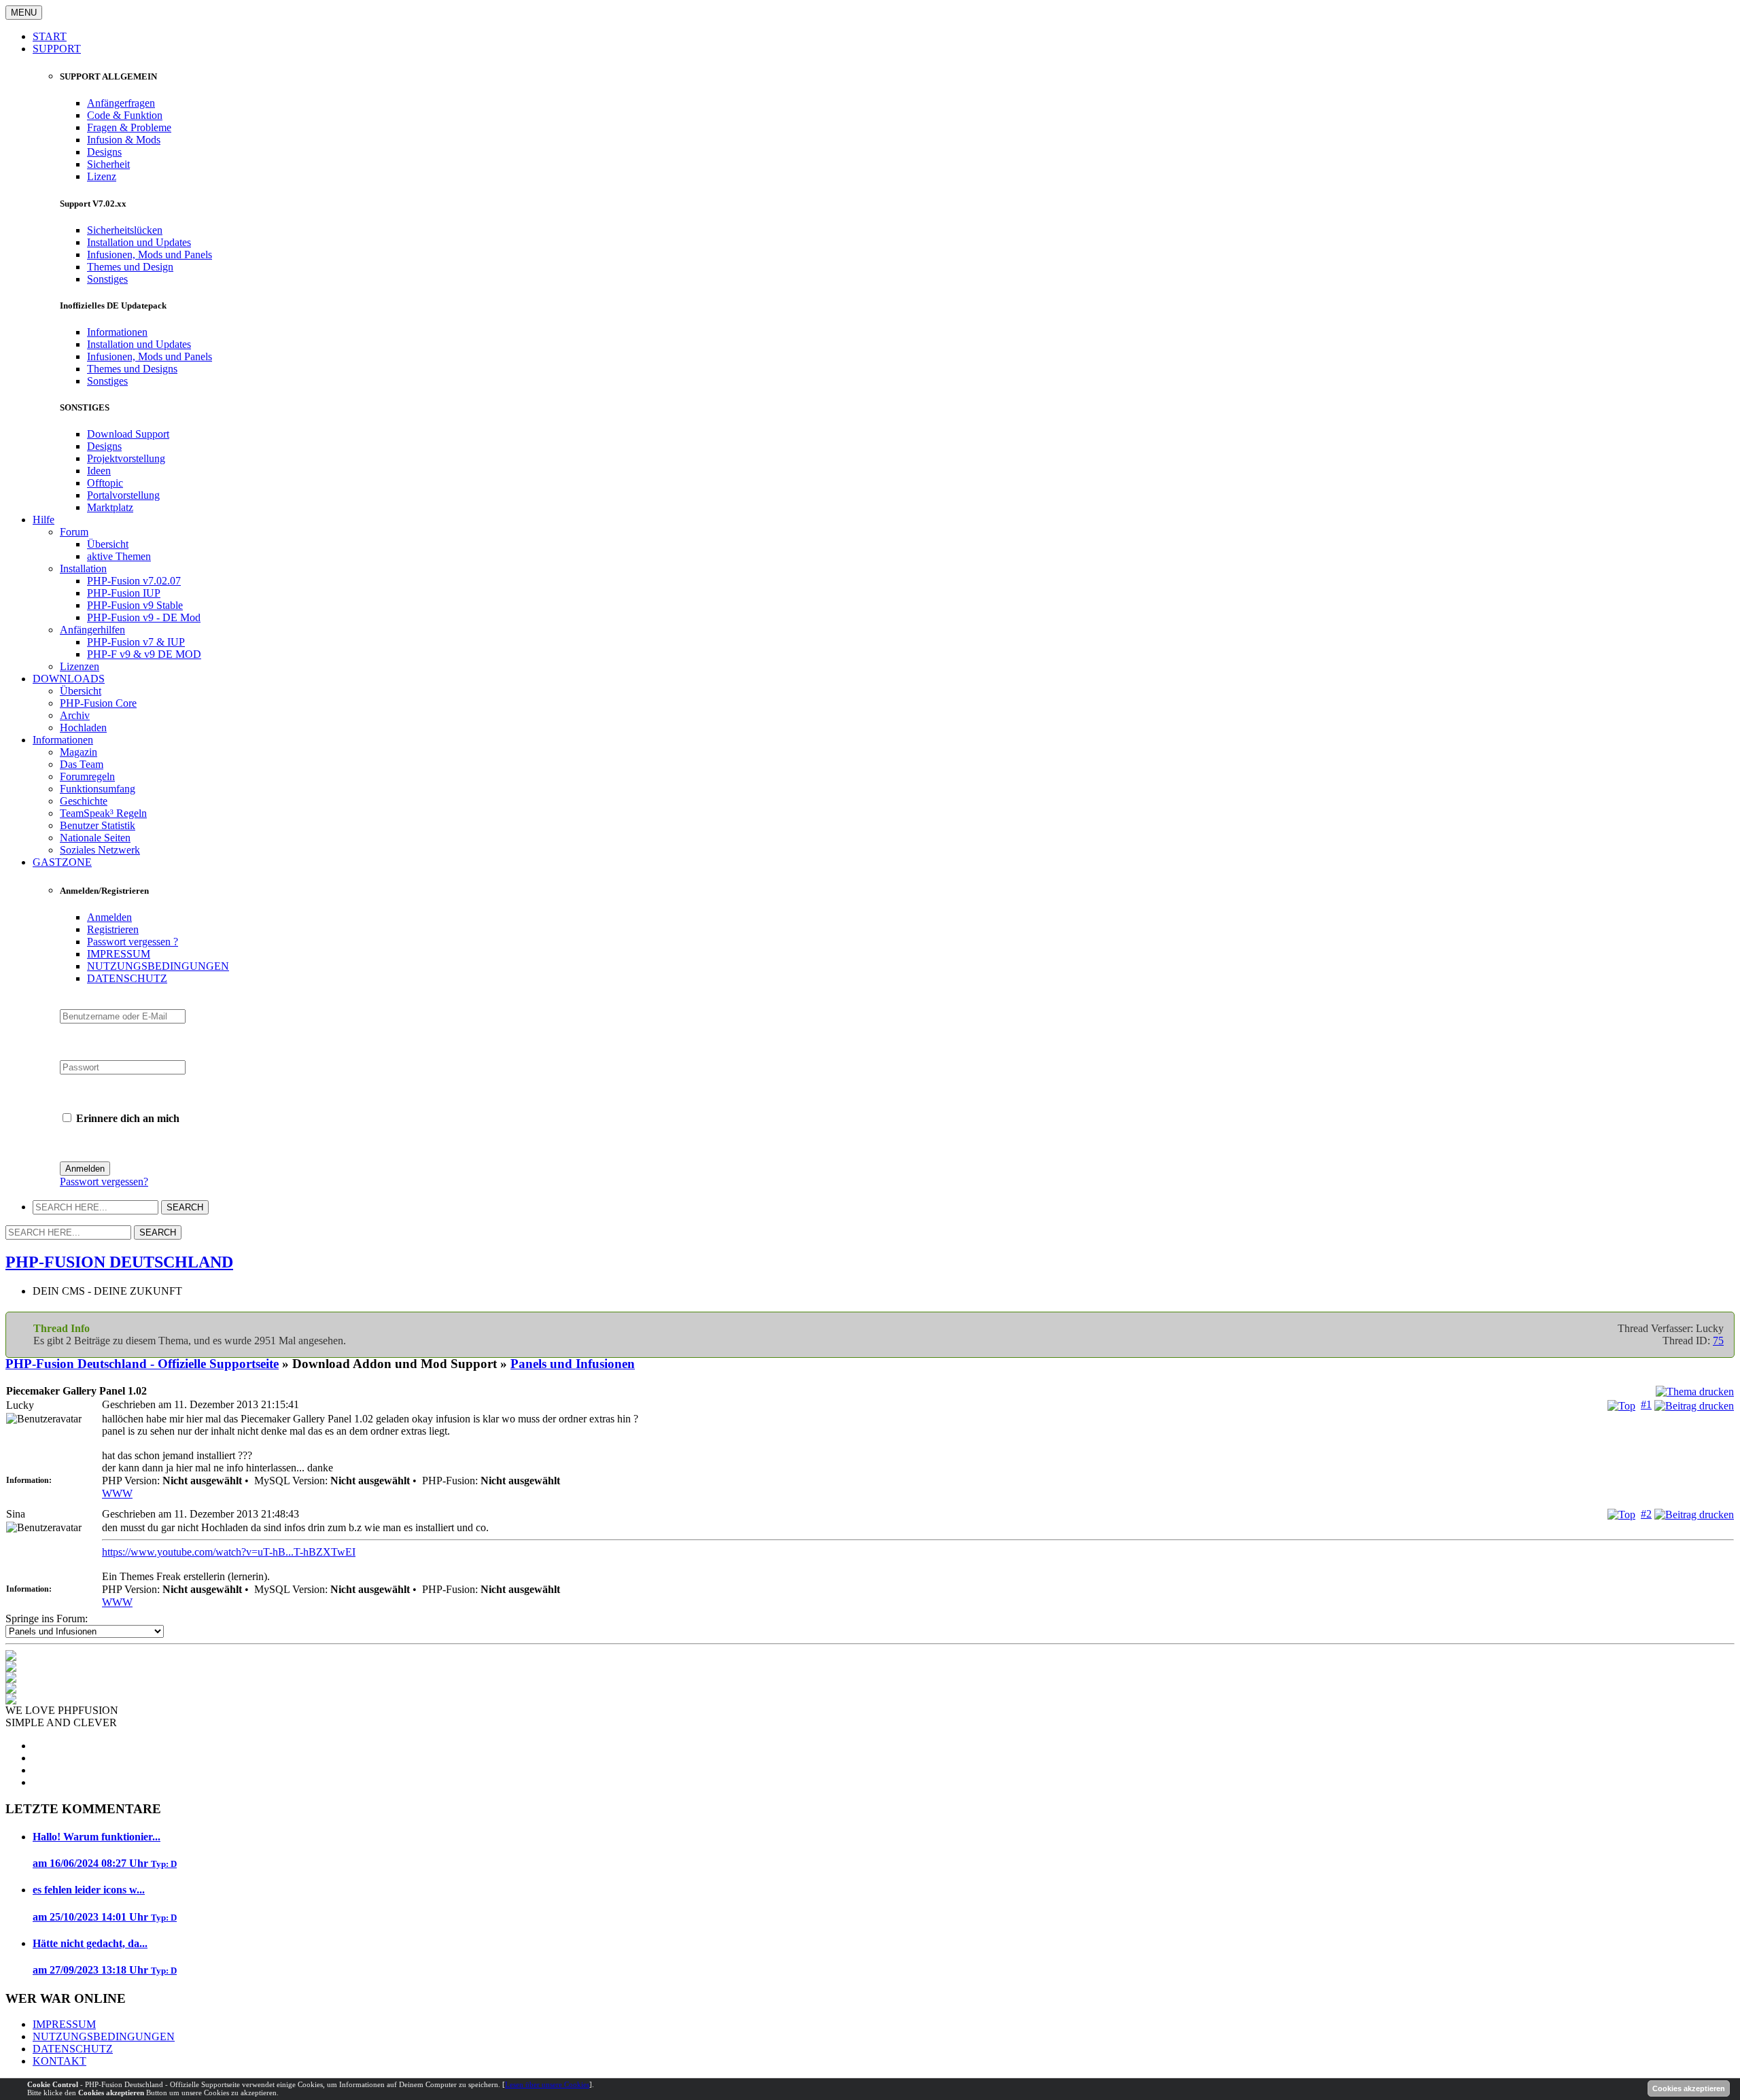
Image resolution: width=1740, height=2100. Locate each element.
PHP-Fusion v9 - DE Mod (144, 617)
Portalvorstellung (123, 495)
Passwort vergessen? (104, 1182)
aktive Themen (119, 556)
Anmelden (109, 917)
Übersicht (108, 544)
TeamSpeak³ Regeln (103, 813)
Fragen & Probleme (129, 127)
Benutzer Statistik (98, 825)
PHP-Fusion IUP (124, 593)
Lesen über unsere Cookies (547, 2084)
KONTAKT (59, 2061)
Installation (83, 568)
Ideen (99, 471)
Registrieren (113, 929)
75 (1718, 1341)
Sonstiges (107, 279)
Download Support (128, 434)
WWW (117, 1493)
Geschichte (84, 801)
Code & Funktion (125, 115)
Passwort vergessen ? (133, 942)
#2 (1646, 1514)
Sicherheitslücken (125, 230)
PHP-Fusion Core (98, 703)
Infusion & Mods (124, 140)
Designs (104, 152)
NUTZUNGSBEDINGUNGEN (158, 966)
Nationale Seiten (95, 838)
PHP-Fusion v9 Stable (135, 605)
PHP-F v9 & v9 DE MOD (144, 654)
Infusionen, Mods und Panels (150, 255)
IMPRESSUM (119, 954)
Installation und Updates (139, 242)
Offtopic (105, 483)
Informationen (117, 332)
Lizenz (102, 176)
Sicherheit (108, 164)
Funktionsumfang (98, 789)
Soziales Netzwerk (100, 850)
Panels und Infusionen (573, 1364)
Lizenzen (80, 666)
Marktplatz (110, 507)
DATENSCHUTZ (127, 978)
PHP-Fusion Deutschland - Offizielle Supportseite (142, 1364)
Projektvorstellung (126, 458)
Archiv (75, 715)
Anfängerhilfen (92, 630)
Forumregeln (87, 776)
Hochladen (83, 728)
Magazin (79, 752)
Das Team (82, 764)
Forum (74, 532)
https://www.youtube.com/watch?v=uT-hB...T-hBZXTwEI (229, 1552)
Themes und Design (130, 267)
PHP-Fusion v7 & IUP (136, 642)
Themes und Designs (132, 369)
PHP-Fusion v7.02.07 (134, 581)
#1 (1646, 1404)
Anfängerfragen (121, 103)
